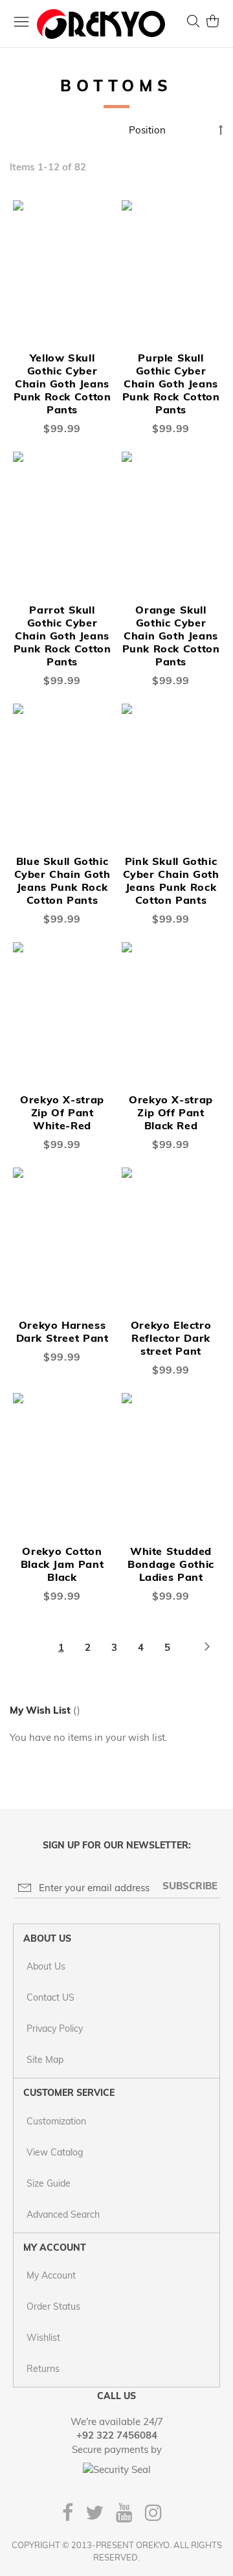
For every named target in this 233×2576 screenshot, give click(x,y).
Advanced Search (63, 2214)
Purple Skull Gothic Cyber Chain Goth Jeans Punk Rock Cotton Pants (171, 384)
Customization (56, 2121)
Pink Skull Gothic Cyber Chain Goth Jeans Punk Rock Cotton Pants (171, 880)
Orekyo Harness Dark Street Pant (62, 1331)
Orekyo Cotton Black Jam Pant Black (62, 1564)
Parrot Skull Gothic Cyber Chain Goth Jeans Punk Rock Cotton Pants (62, 636)
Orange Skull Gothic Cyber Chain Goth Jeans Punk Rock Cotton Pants (171, 636)
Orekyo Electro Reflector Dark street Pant (171, 1338)
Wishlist (43, 2338)
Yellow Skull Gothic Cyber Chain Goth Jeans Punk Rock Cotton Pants (62, 384)
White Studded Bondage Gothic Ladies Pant (171, 1564)
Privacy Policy (55, 2029)
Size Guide (49, 2183)
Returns (43, 2369)
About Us (46, 1966)
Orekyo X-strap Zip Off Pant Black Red (171, 1112)
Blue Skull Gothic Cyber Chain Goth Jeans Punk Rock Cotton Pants (62, 880)
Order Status (53, 2306)
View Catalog (55, 2152)
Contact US (50, 1997)
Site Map (45, 2060)
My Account (51, 2275)
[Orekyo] (101, 24)
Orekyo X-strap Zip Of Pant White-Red (62, 1112)
